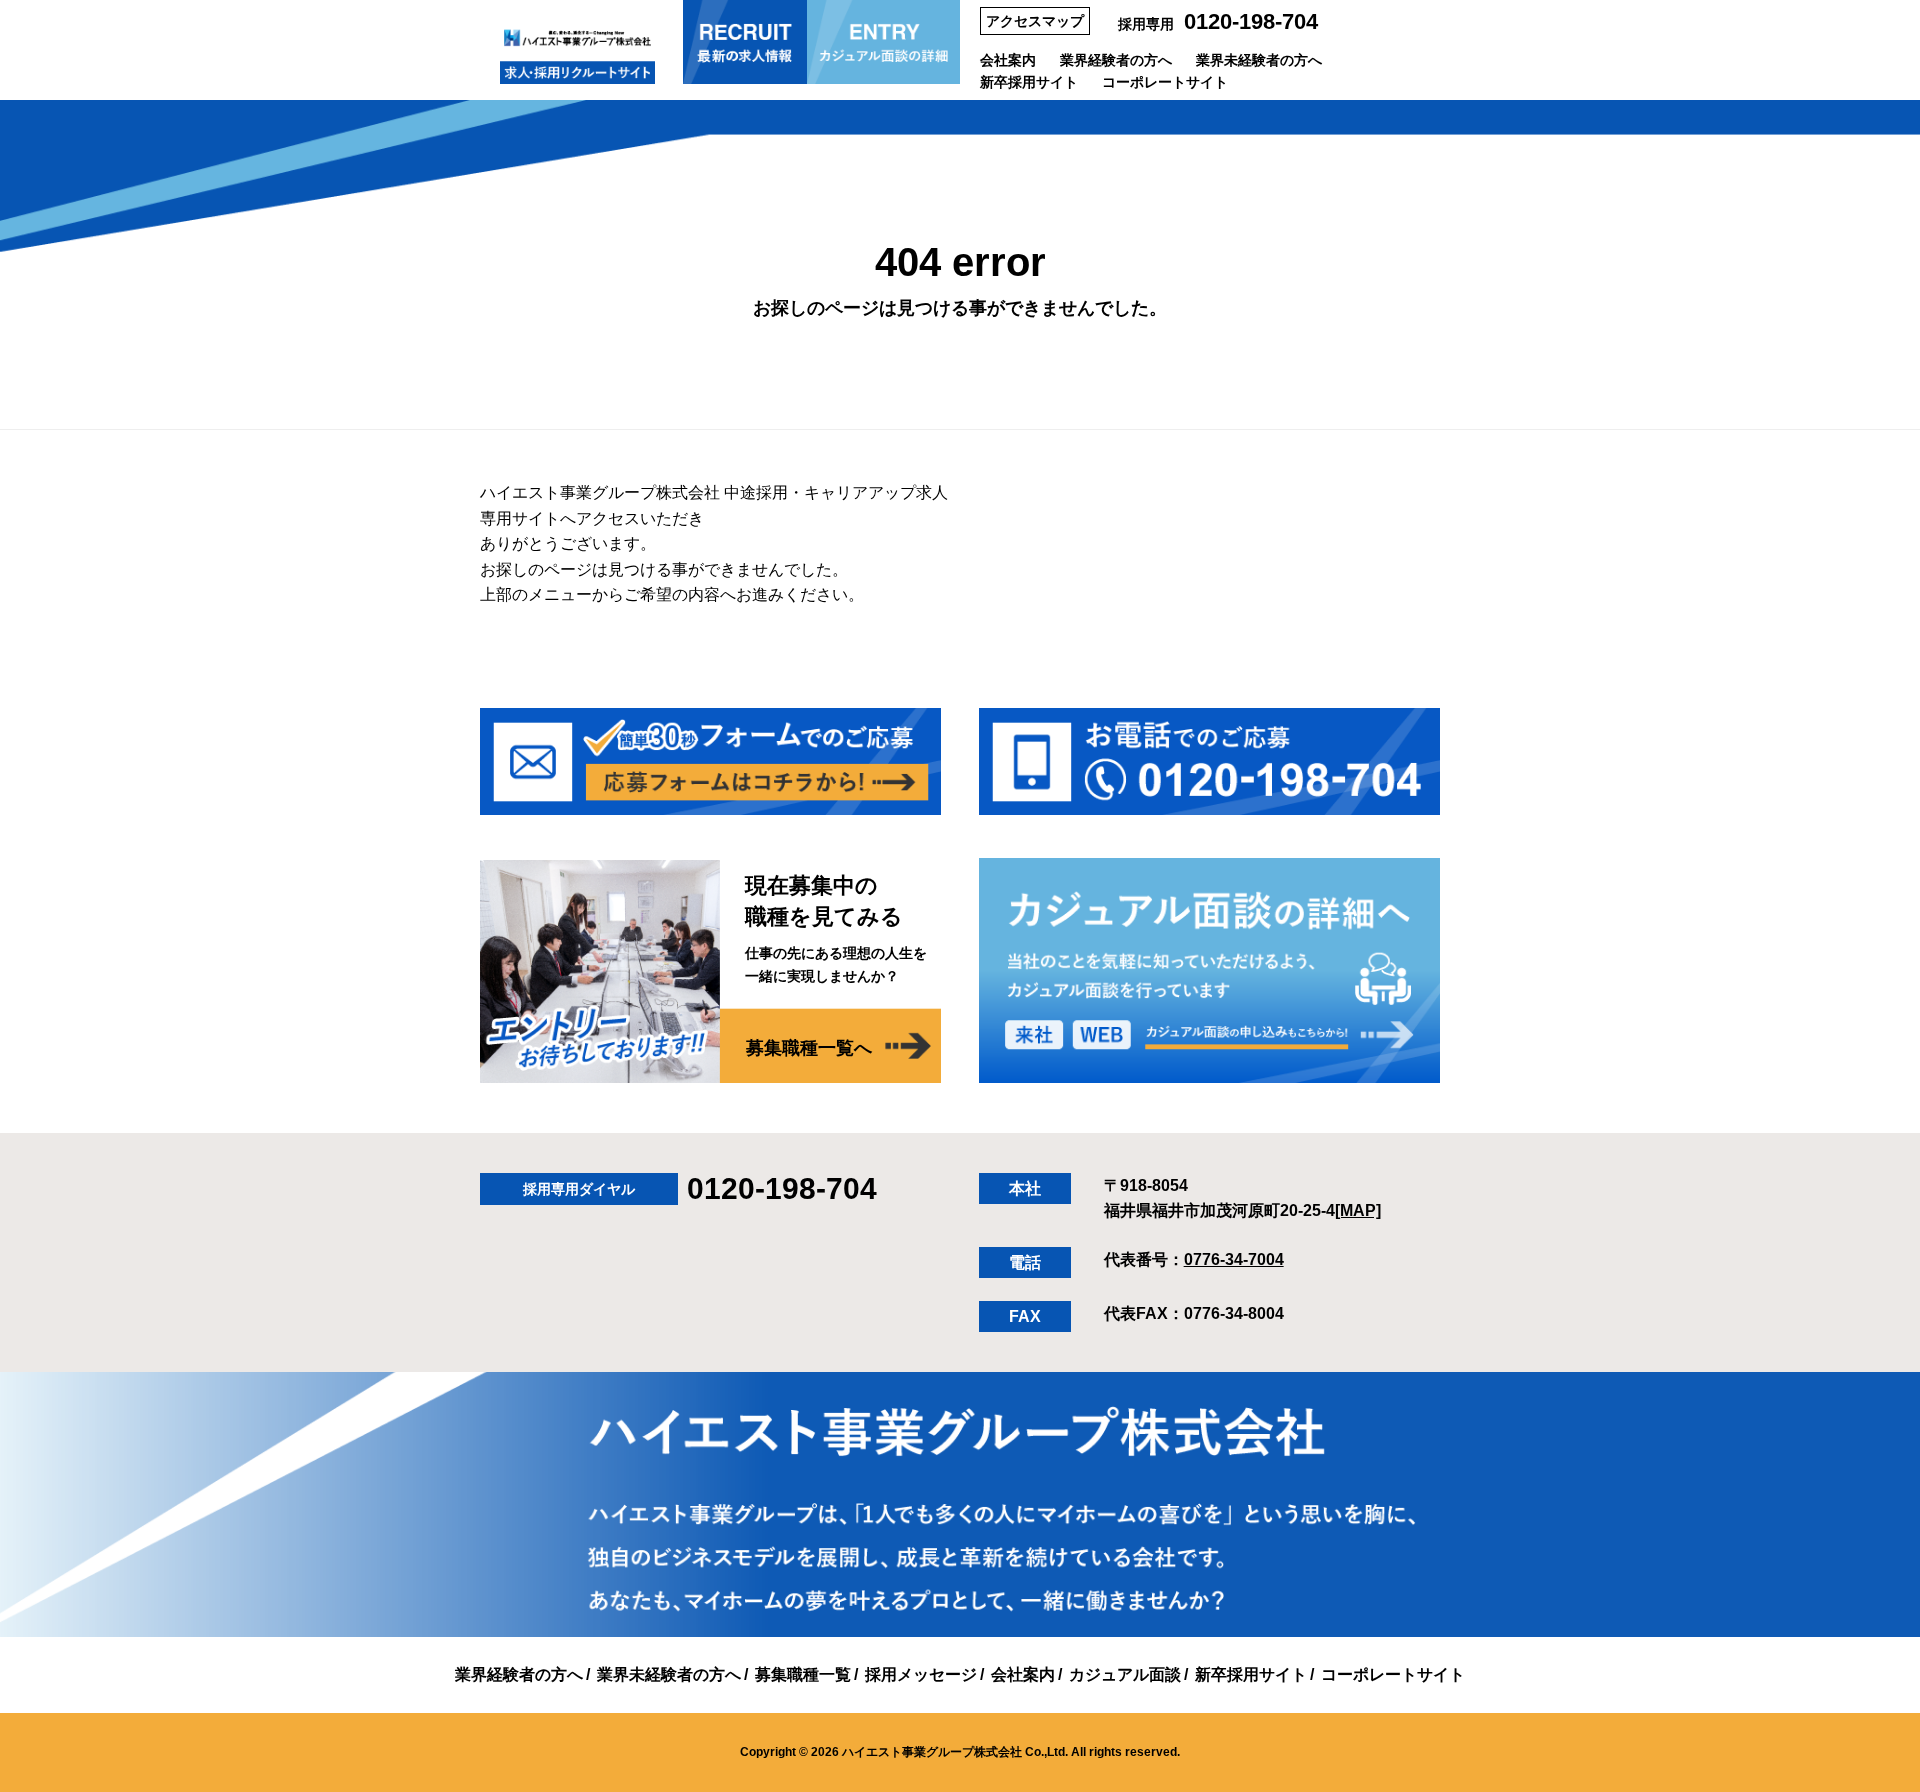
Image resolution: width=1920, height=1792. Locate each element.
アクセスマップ (1035, 21)
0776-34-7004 (1234, 1259)
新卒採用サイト (1029, 82)
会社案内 (1008, 60)
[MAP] (1358, 1210)
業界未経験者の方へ (1259, 60)
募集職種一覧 (803, 1674)
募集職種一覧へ (809, 1048)
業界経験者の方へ (1116, 60)
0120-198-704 (1251, 21)
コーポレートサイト (1165, 82)
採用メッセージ (921, 1674)
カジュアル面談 (1125, 1674)
